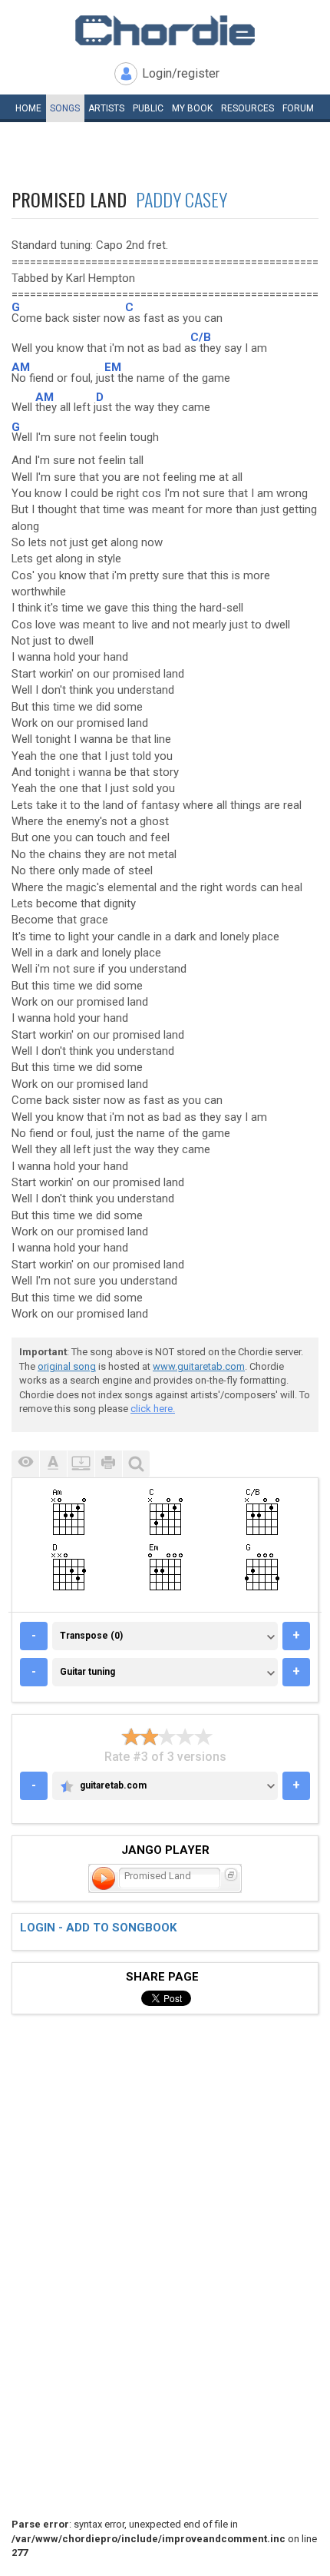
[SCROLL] (81, 1464)
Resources (247, 108)
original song (67, 1366)
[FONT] (53, 1464)
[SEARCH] (136, 1464)
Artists (106, 108)
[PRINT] (108, 1464)
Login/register (181, 73)
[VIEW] (25, 1464)
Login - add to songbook (98, 1928)
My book (192, 108)
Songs (65, 108)
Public (148, 108)
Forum (298, 108)
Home (28, 108)
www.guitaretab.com (199, 1366)
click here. (153, 1409)
